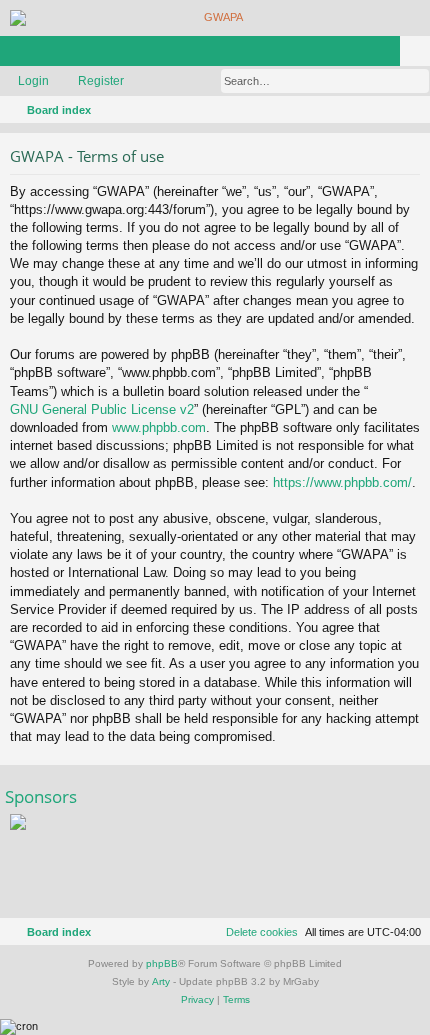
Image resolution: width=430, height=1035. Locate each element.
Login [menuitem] (389, 55)
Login (33, 81)
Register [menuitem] (419, 55)
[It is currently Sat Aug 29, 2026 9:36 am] (386, 110)
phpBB (162, 963)
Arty (161, 981)
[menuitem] (412, 110)
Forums (49, 55)
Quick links (19, 55)
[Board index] (215, 18)
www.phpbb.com (159, 427)
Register (101, 81)
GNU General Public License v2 (102, 409)
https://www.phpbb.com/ (342, 482)
